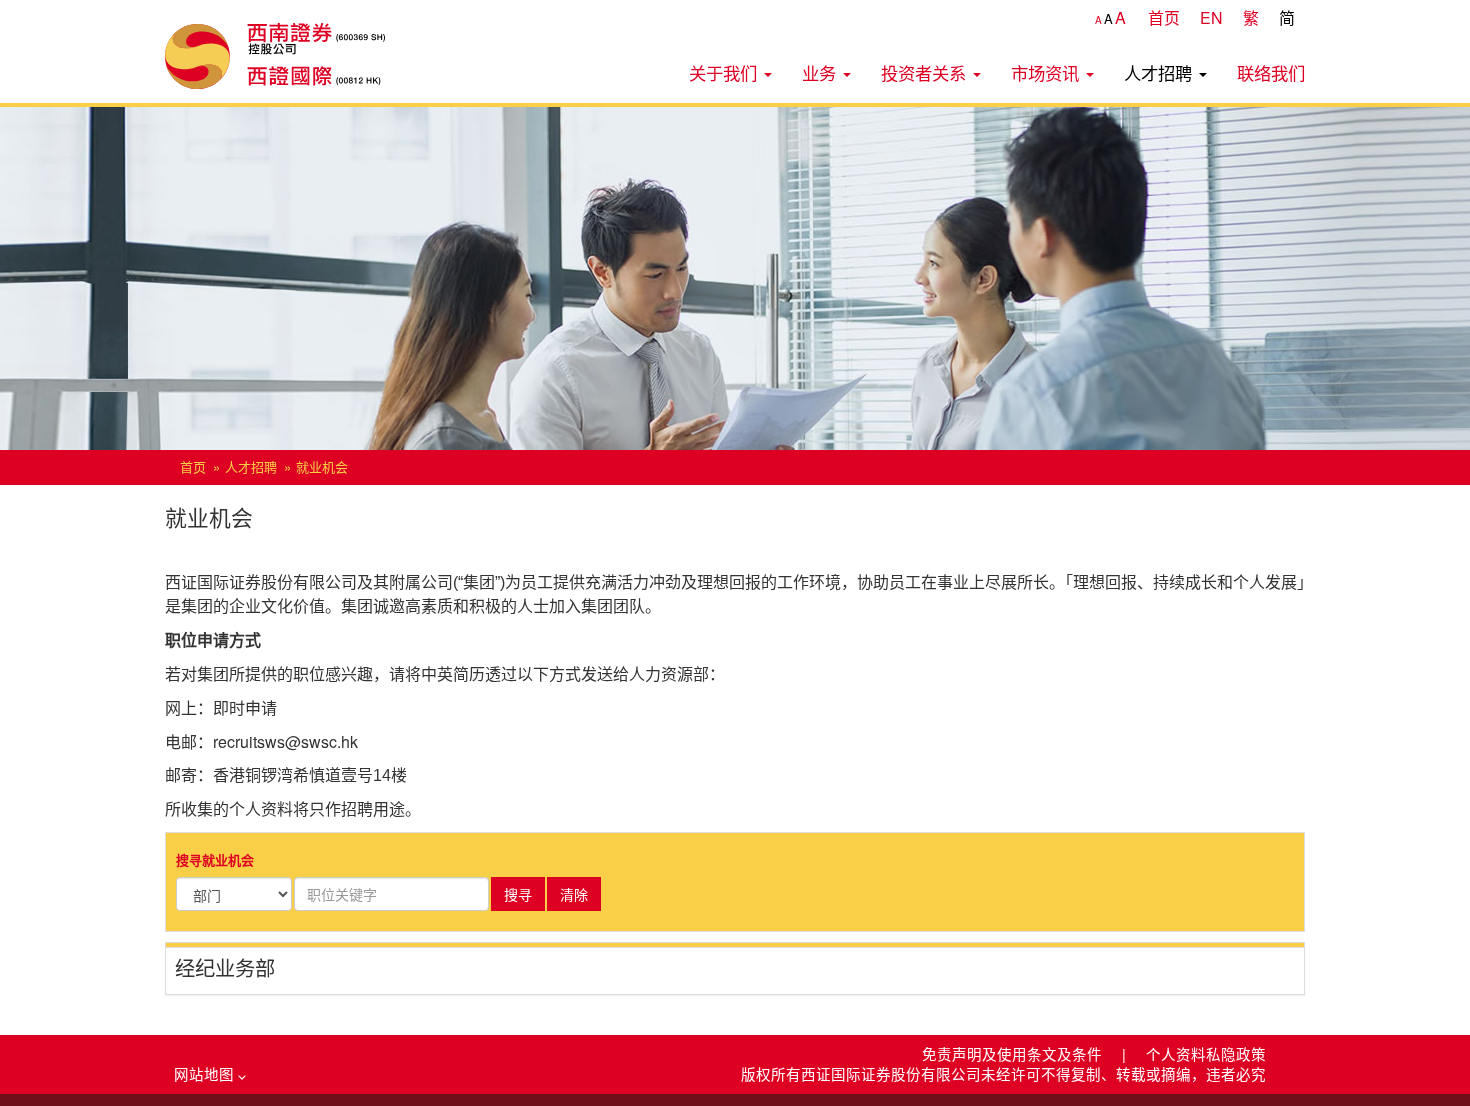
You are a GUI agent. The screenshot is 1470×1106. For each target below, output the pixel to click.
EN (1211, 17)
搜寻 (518, 894)
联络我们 (1271, 72)
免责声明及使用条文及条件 (1014, 1053)
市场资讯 (1047, 72)
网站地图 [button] (206, 1073)
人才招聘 (1160, 72)
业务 (821, 72)
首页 (1164, 17)
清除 (574, 894)
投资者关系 (926, 72)
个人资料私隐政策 (1206, 1053)
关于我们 (725, 72)
